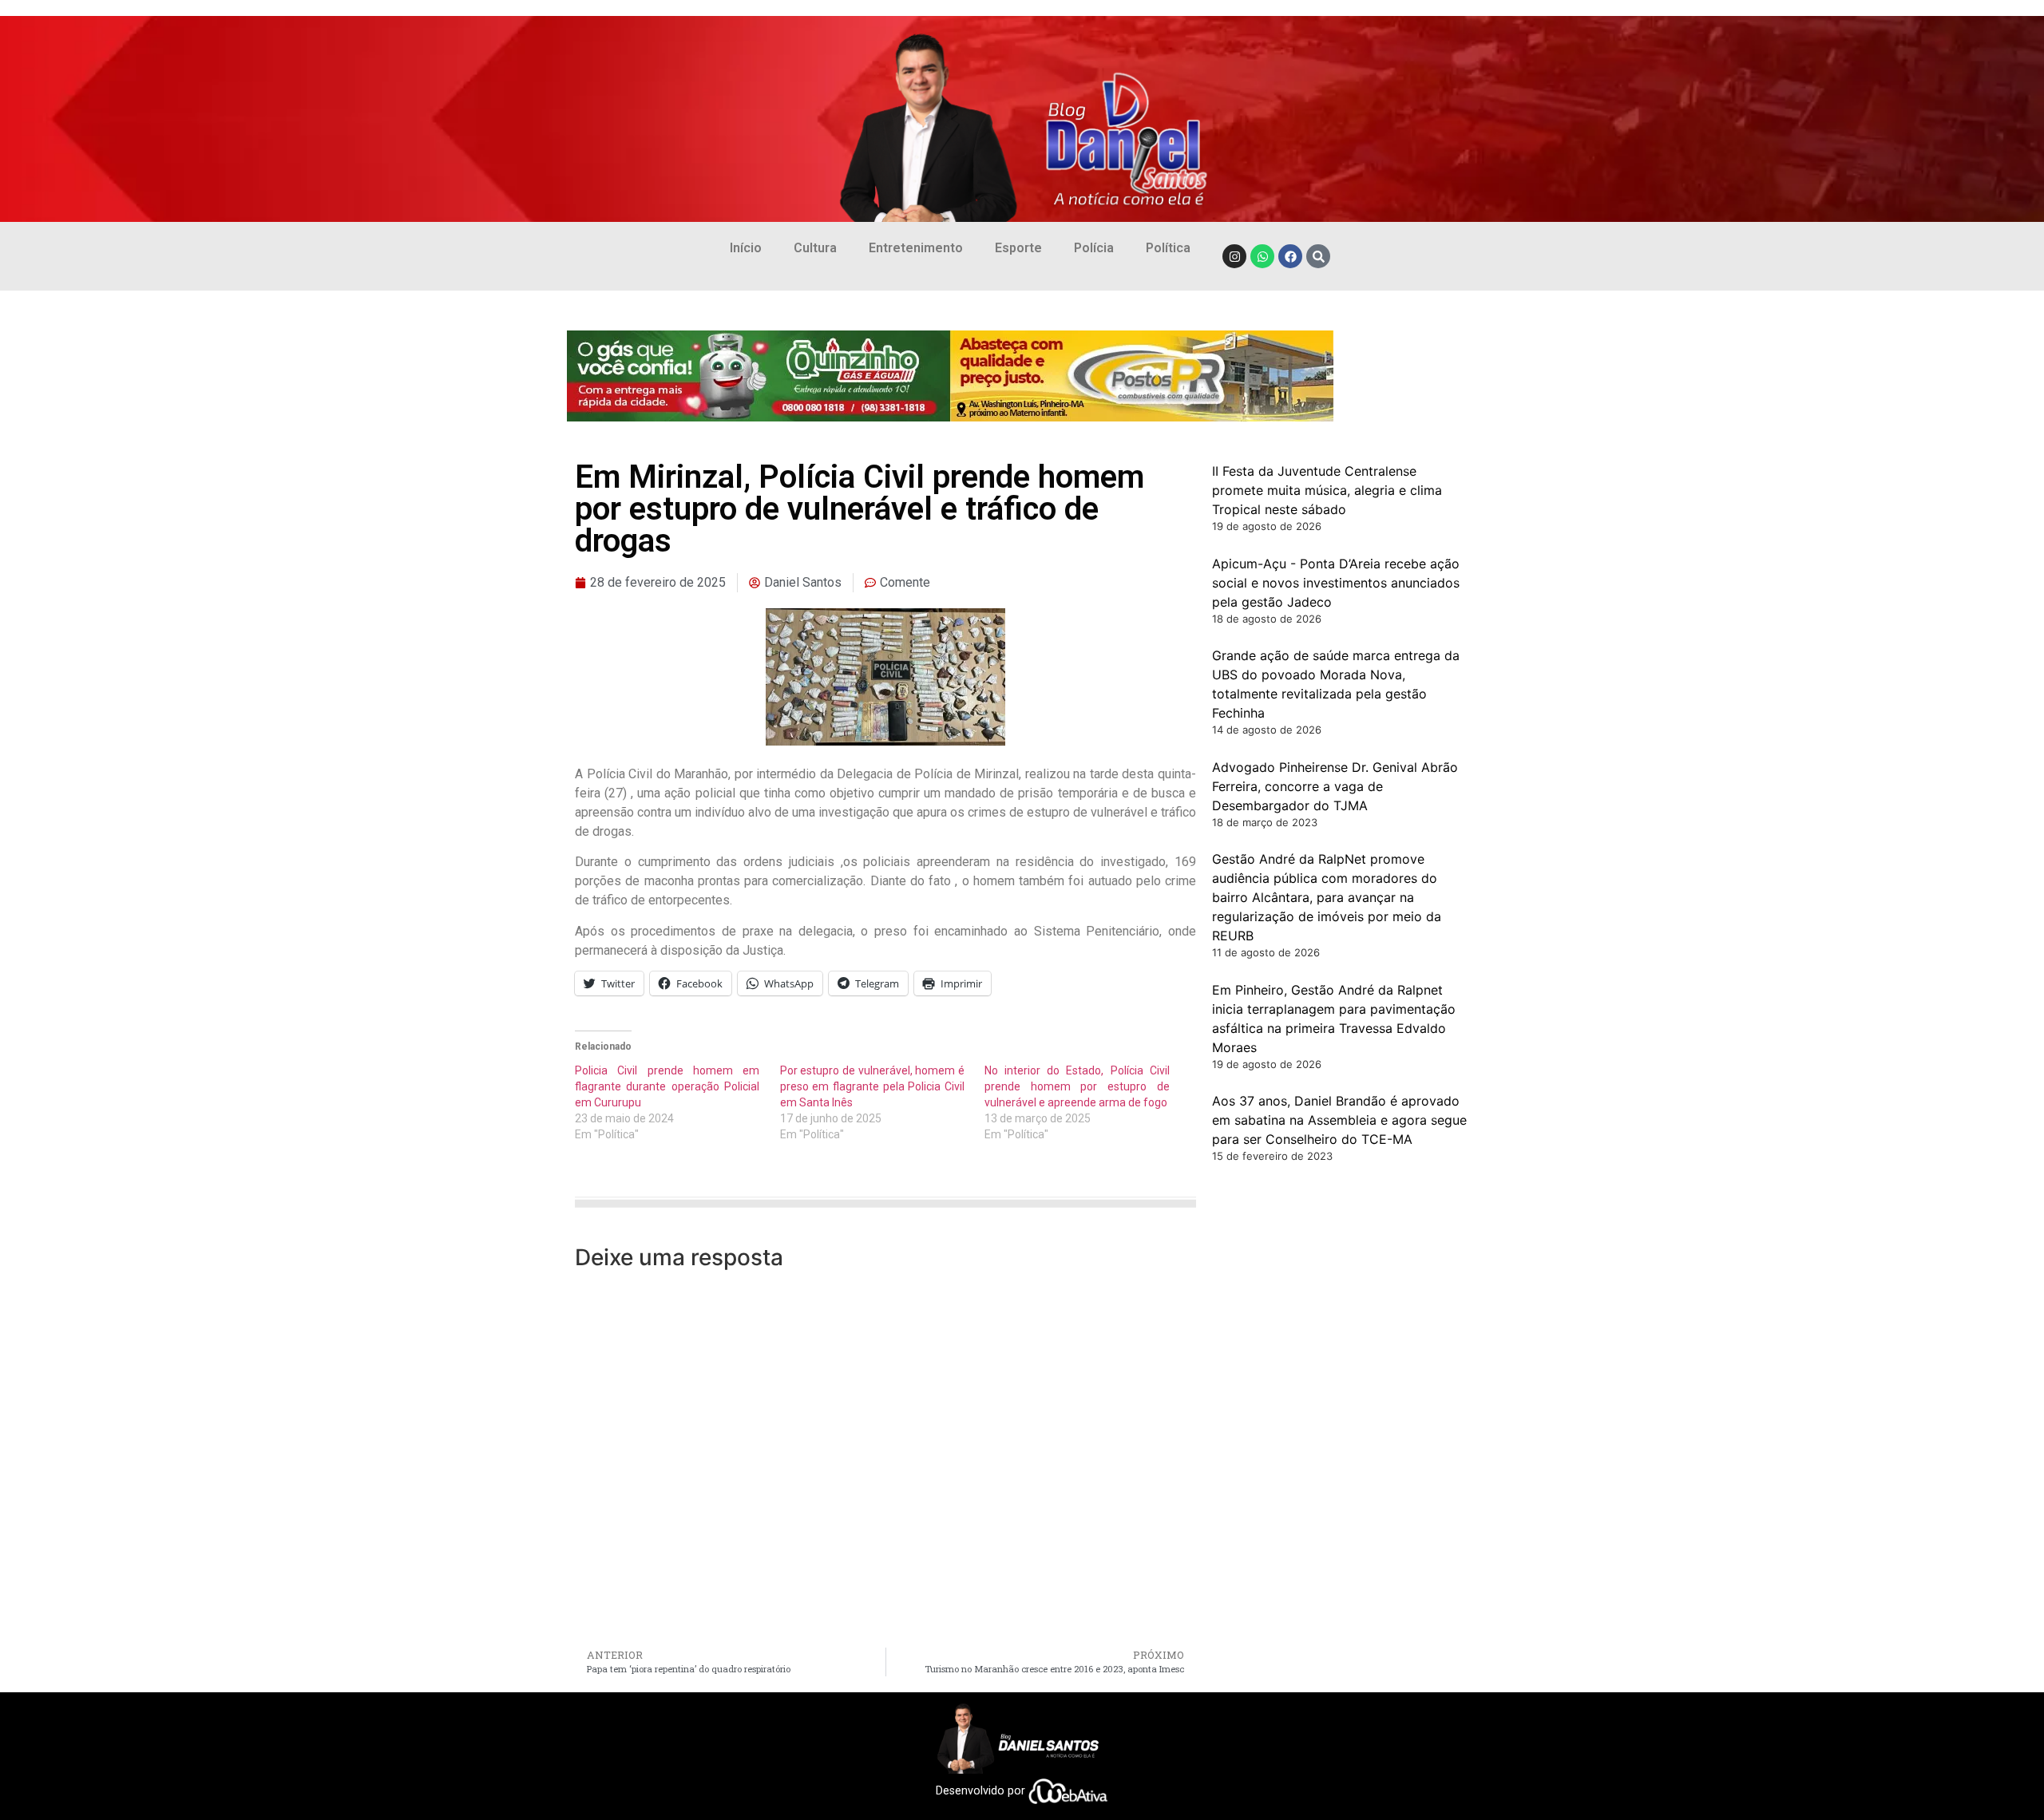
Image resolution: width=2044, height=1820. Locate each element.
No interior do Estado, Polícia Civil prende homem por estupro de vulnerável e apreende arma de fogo (1077, 1086)
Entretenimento (916, 248)
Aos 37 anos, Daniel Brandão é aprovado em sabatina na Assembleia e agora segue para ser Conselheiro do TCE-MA (1339, 1120)
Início (746, 248)
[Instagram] (1234, 256)
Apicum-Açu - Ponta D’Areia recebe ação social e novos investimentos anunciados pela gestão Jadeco (1336, 583)
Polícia (1094, 248)
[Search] (1318, 256)
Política (1168, 248)
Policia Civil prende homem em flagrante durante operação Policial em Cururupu (667, 1086)
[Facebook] (1290, 256)
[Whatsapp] (1262, 256)
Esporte (1018, 248)
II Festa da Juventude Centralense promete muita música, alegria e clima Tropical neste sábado (1327, 490)
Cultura (815, 248)
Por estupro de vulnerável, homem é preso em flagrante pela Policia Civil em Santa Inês (872, 1086)
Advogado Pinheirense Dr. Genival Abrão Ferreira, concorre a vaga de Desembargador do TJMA (1335, 786)
